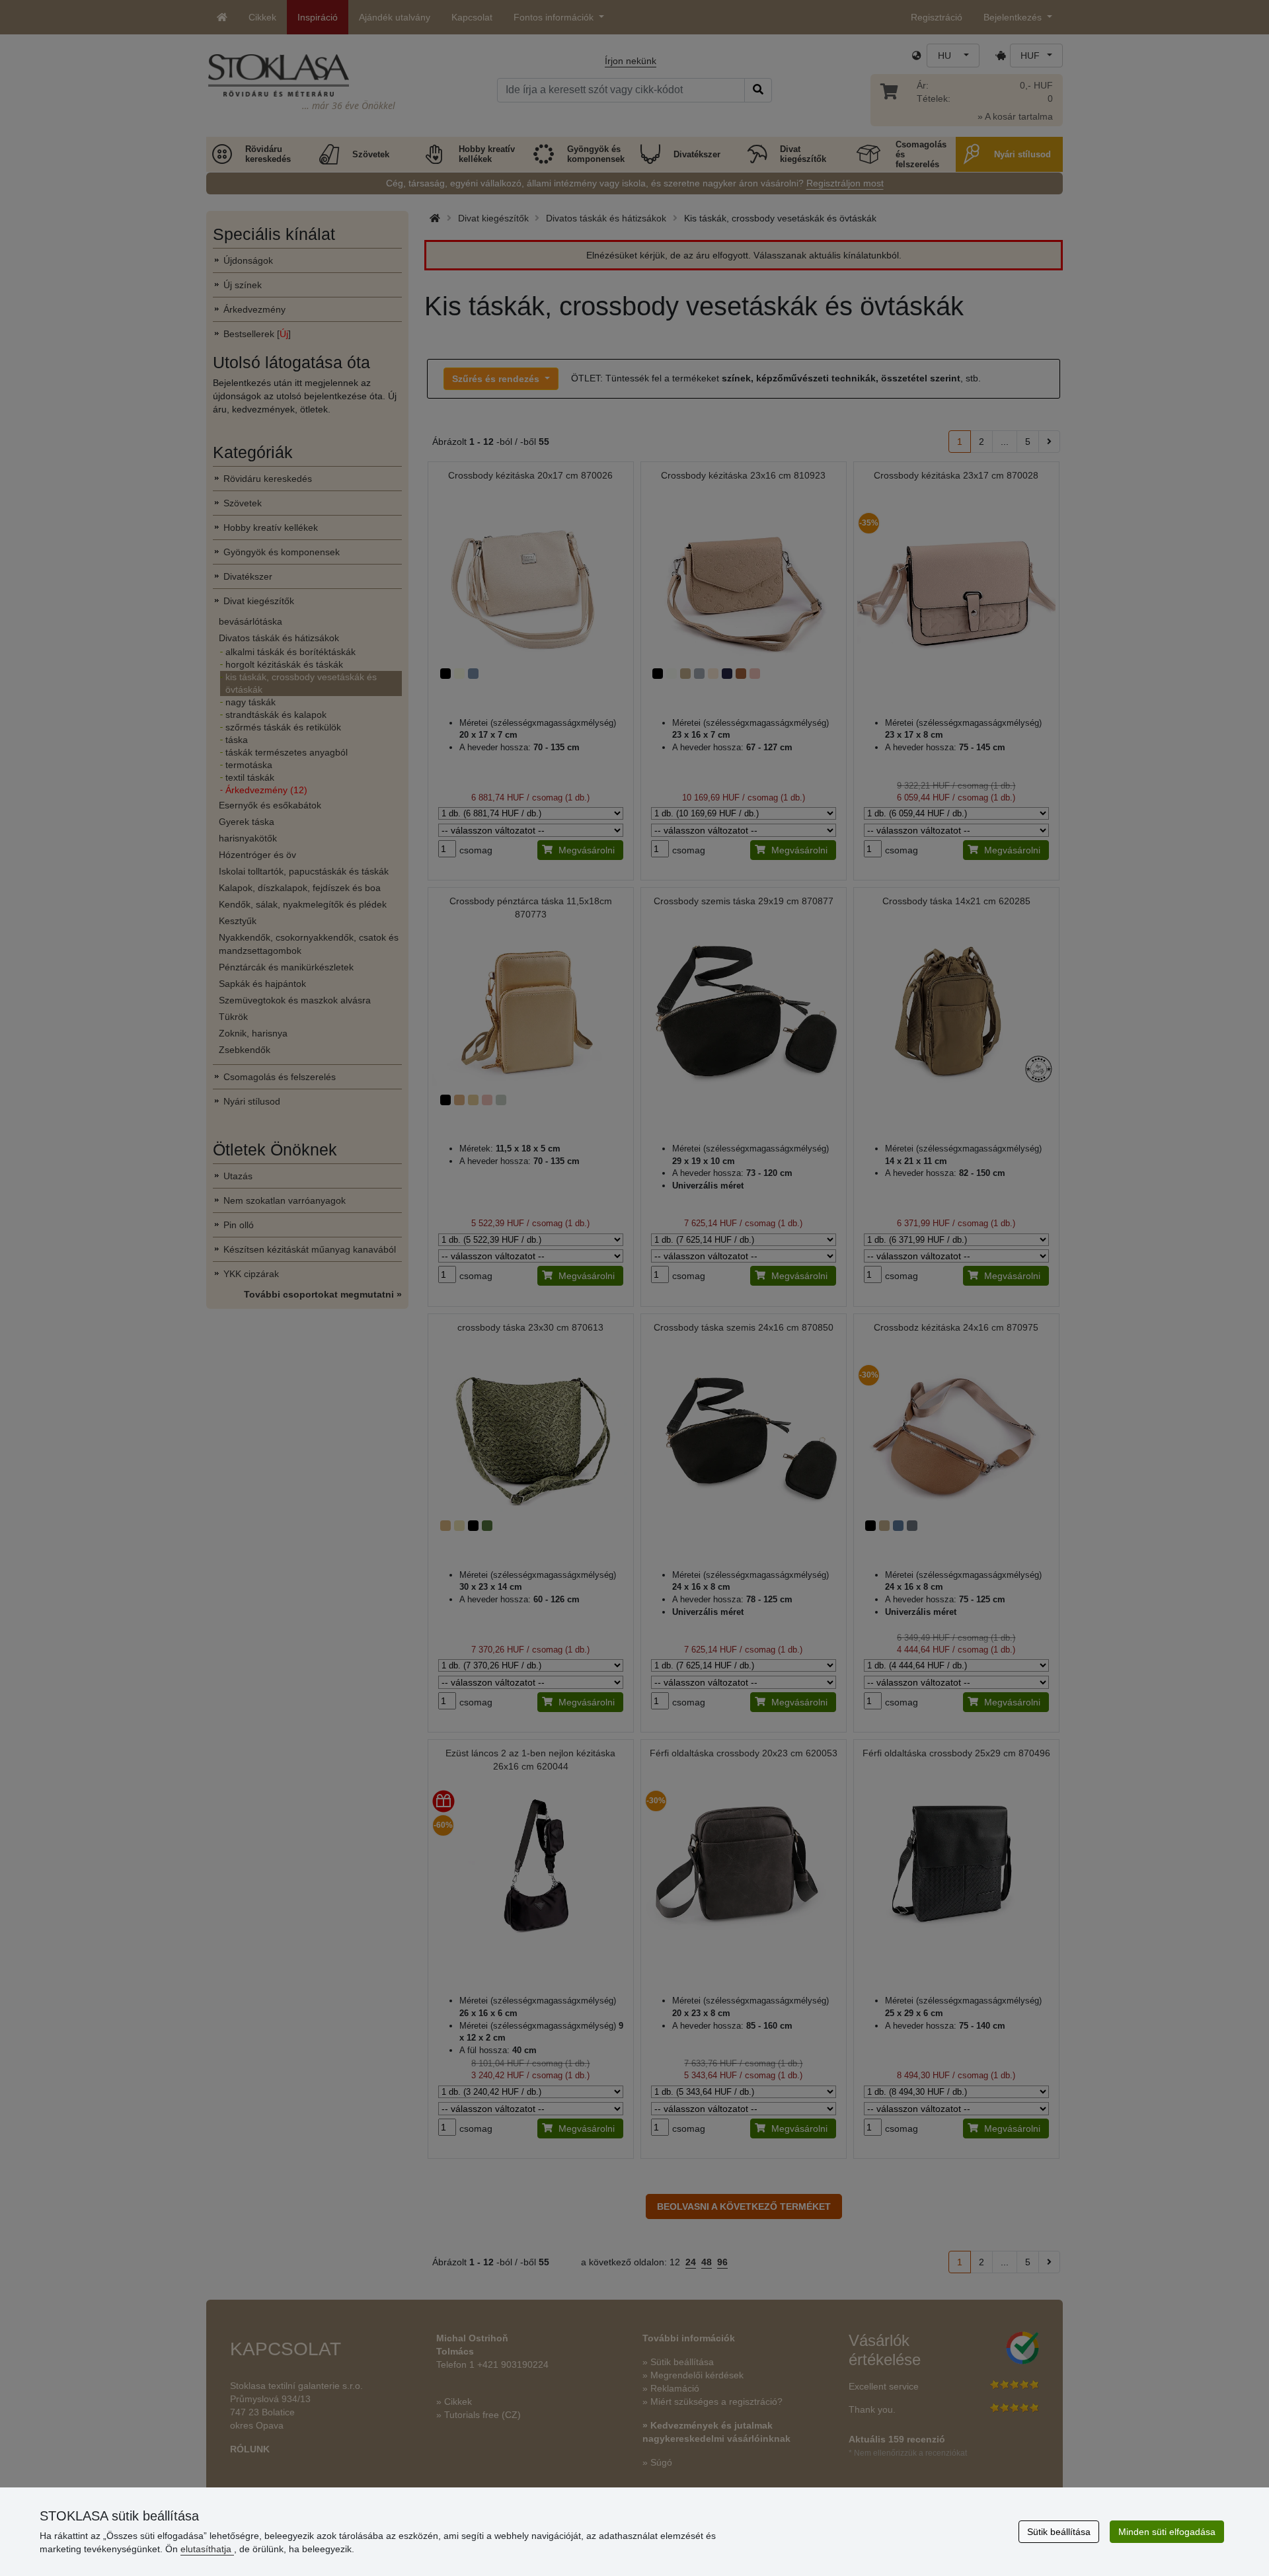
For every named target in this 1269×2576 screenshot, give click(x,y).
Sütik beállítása (1059, 2532)
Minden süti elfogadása (1167, 2532)
